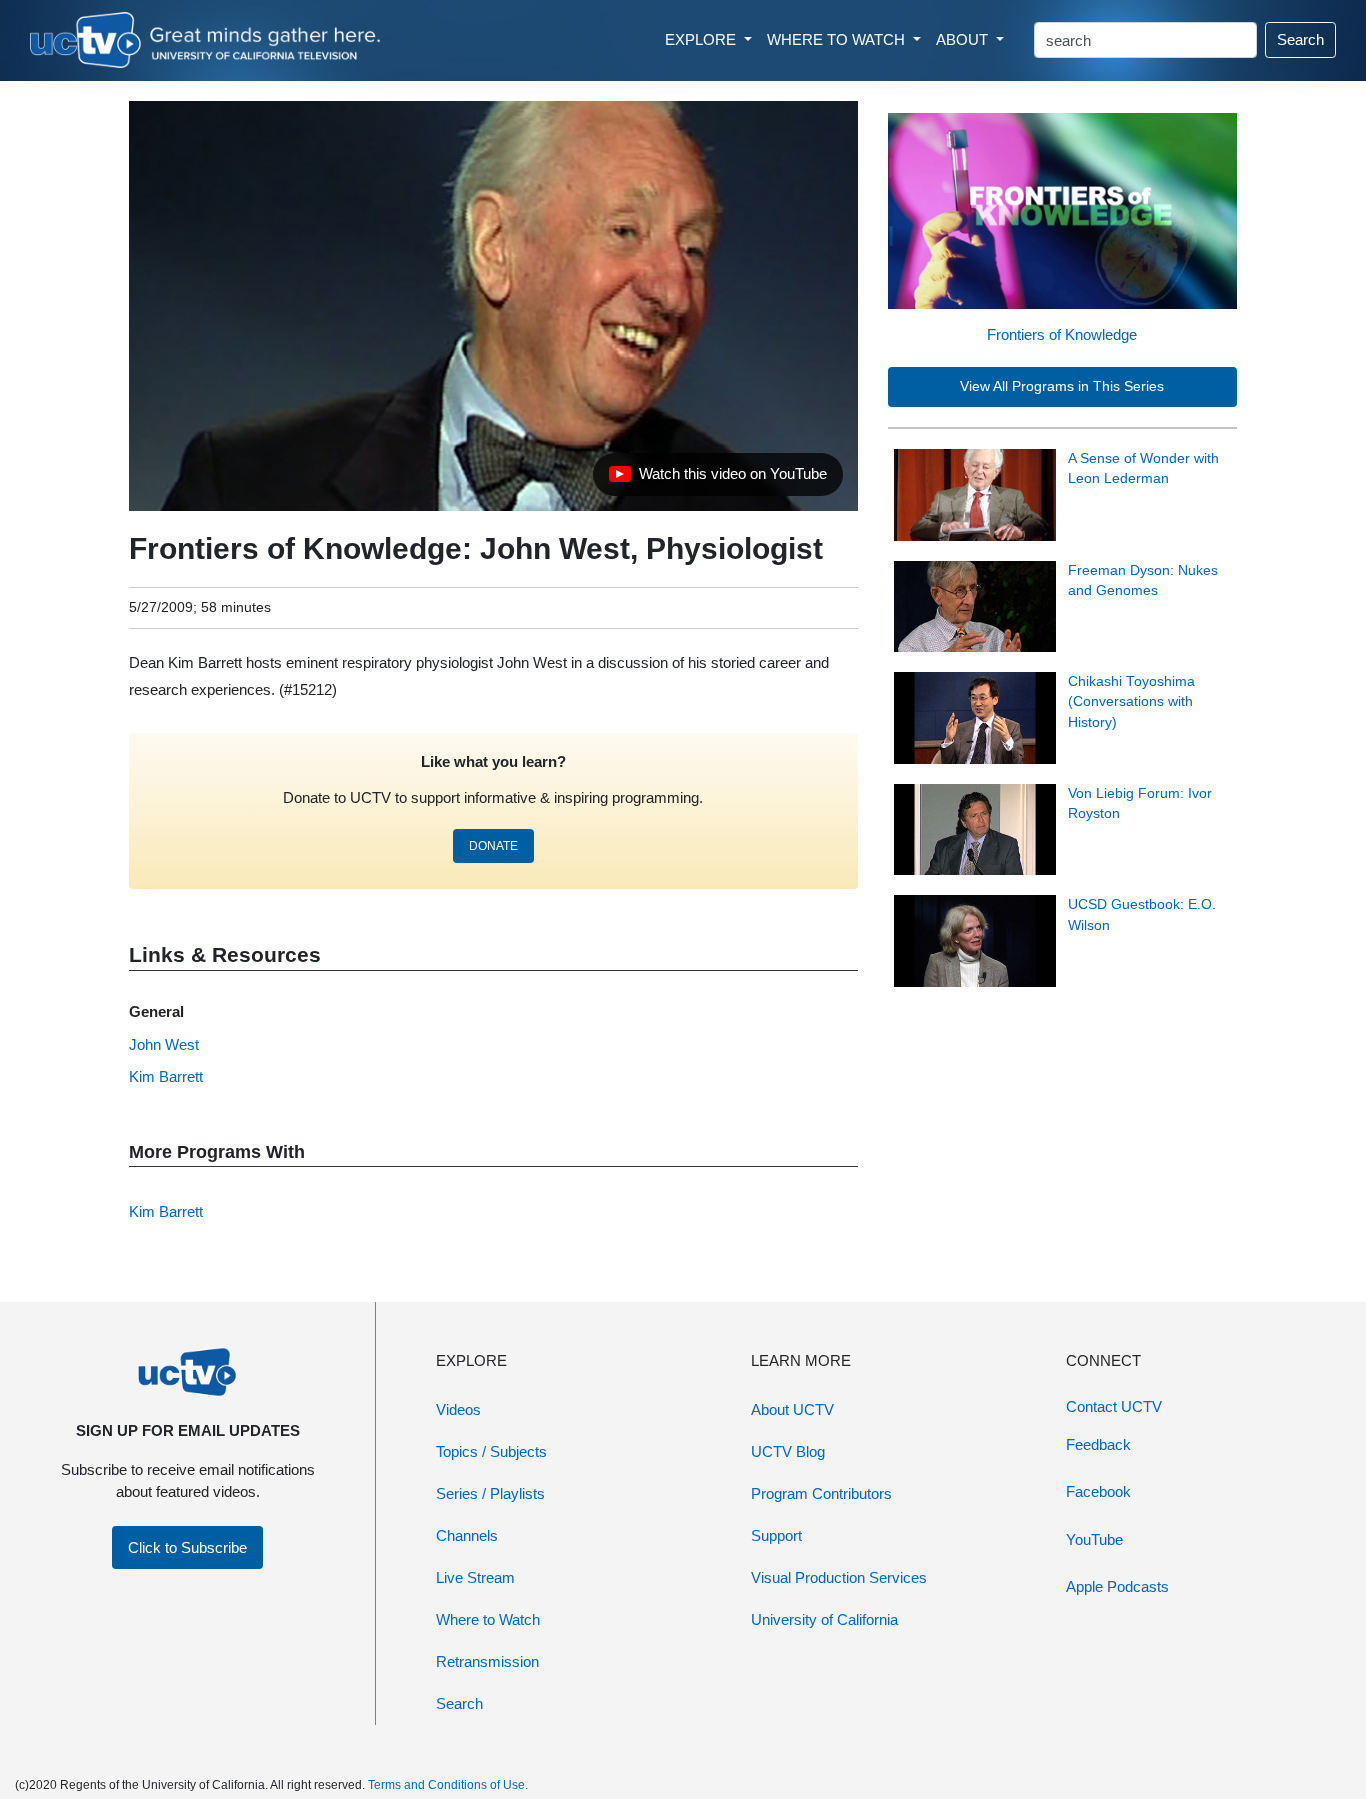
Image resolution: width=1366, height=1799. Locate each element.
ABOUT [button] (964, 39)
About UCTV (792, 1409)
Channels (467, 1535)
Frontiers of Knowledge (1062, 334)
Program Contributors (821, 1493)
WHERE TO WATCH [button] (838, 39)
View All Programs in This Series (1062, 386)
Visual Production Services (839, 1577)
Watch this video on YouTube (717, 479)
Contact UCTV (1114, 1406)
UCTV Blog (788, 1451)
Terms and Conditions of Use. (448, 1785)
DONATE (493, 846)
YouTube (1094, 1539)
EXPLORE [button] (702, 39)
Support (776, 1535)
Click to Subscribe (187, 1547)
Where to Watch (488, 1619)
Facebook (1098, 1491)
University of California (824, 1619)
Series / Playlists (490, 1493)
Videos (458, 1409)
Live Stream (475, 1577)
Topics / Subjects (491, 1451)
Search (1300, 39)
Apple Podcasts (1117, 1586)
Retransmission (487, 1661)
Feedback (1098, 1444)
